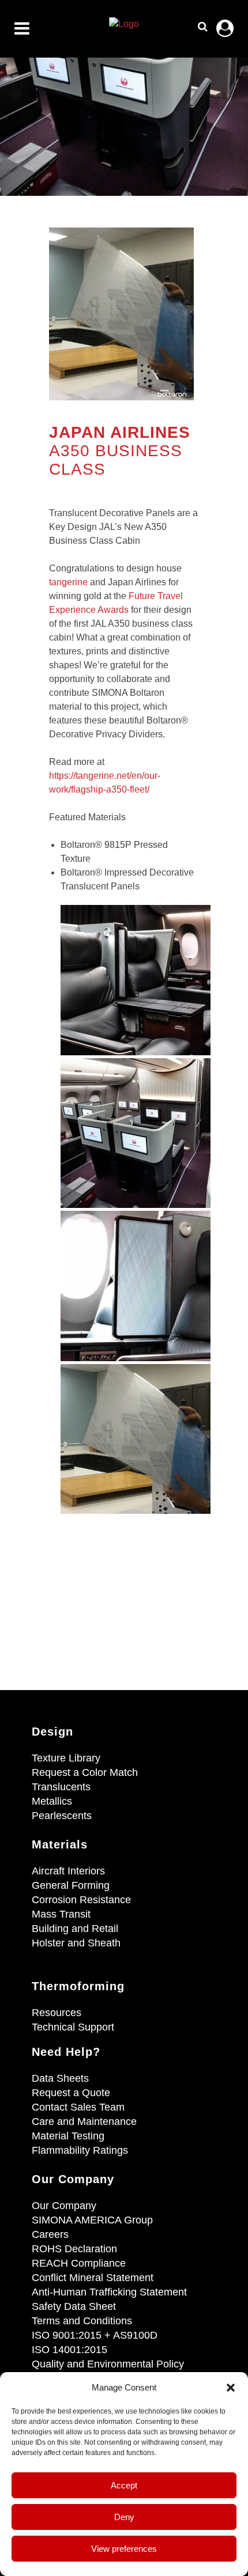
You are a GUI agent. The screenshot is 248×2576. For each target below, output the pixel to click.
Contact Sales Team (78, 2107)
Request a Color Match (85, 1772)
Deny (124, 2517)
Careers (50, 2234)
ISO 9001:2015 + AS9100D (95, 2335)
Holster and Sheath (76, 1943)
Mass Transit (61, 1914)
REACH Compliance (79, 2263)
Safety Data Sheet (74, 2306)
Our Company (64, 2206)
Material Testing (68, 2136)
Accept (124, 2485)
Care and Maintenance (84, 2122)
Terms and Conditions (82, 2321)
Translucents (61, 1787)
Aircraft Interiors (68, 1871)
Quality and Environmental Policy (108, 2364)
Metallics (52, 1801)
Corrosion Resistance (81, 1900)
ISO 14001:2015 (69, 2350)
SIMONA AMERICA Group (92, 2220)
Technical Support (73, 2027)
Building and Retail (75, 1929)
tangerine (68, 582)
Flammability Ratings (80, 2150)
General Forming (71, 1885)
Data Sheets (60, 2078)
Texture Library (66, 1758)
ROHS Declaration (74, 2249)
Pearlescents (62, 1816)
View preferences (124, 2549)
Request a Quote (71, 2093)
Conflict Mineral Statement (93, 2278)
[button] (231, 2388)
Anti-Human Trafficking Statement (109, 2292)
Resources (57, 2013)
